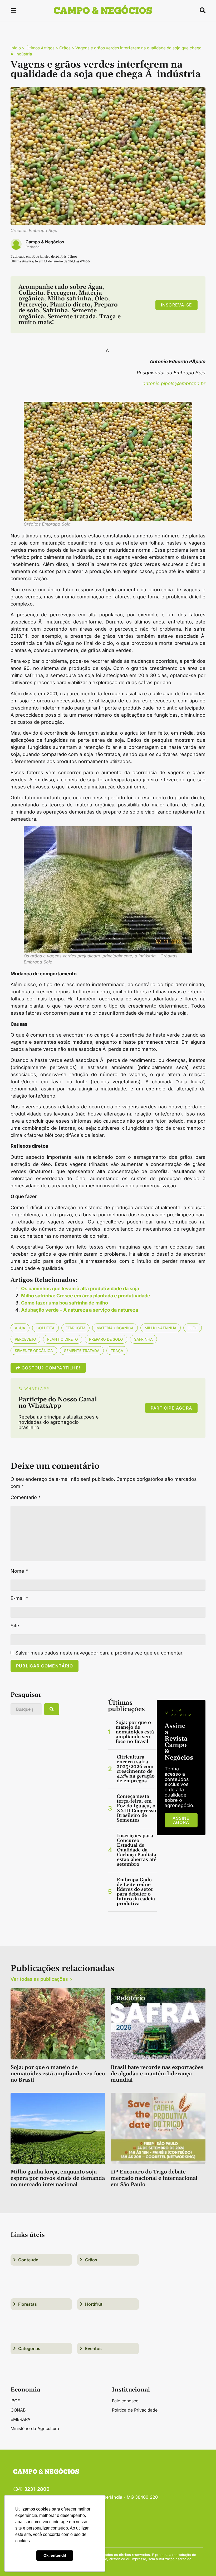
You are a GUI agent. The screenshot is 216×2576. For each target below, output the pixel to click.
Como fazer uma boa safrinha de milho (65, 1303)
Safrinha (143, 1339)
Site (15, 1626)
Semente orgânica (34, 1351)
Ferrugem (75, 1328)
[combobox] (26, 1709)
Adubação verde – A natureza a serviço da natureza (80, 1310)
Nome (19, 1571)
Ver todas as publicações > (41, 1979)
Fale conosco (125, 2401)
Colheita (45, 1328)
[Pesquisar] (52, 1709)
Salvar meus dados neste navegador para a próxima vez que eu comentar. (99, 1653)
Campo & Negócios (45, 242)
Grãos (65, 48)
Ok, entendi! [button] (55, 2555)
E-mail (19, 1598)
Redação (33, 247)
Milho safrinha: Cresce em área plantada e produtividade (86, 1296)
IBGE (15, 2401)
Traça (117, 1351)
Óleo (193, 1328)
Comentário (26, 1497)
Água (20, 1328)
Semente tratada (82, 1351)
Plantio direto (63, 1339)
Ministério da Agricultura (35, 2428)
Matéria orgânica (115, 1328)
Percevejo (25, 1339)
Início (16, 48)
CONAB (18, 2410)
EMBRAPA (20, 2419)
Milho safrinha (161, 1328)
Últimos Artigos (40, 48)
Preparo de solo (106, 1339)
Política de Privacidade (135, 2410)
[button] (13, 11)
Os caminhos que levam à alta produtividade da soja (80, 1289)
